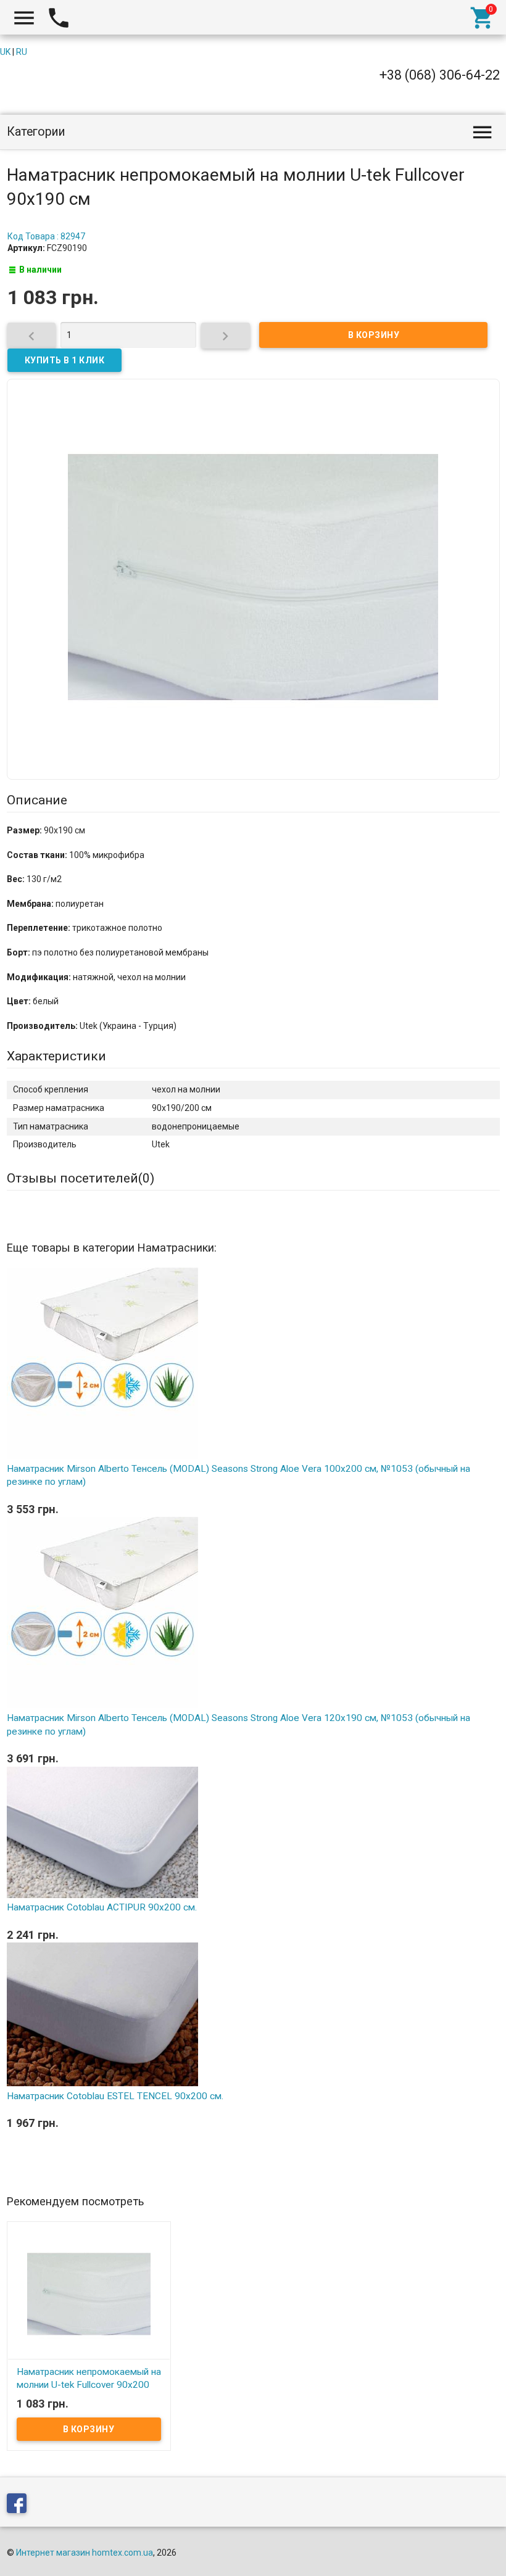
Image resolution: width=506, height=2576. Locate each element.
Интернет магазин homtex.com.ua (85, 2553)
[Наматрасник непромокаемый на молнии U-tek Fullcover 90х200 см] (89, 2293)
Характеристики (56, 1056)
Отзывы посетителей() (81, 1178)
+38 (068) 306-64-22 (440, 75)
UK (5, 52)
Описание (37, 800)
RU (22, 52)
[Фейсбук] (20, 2505)
